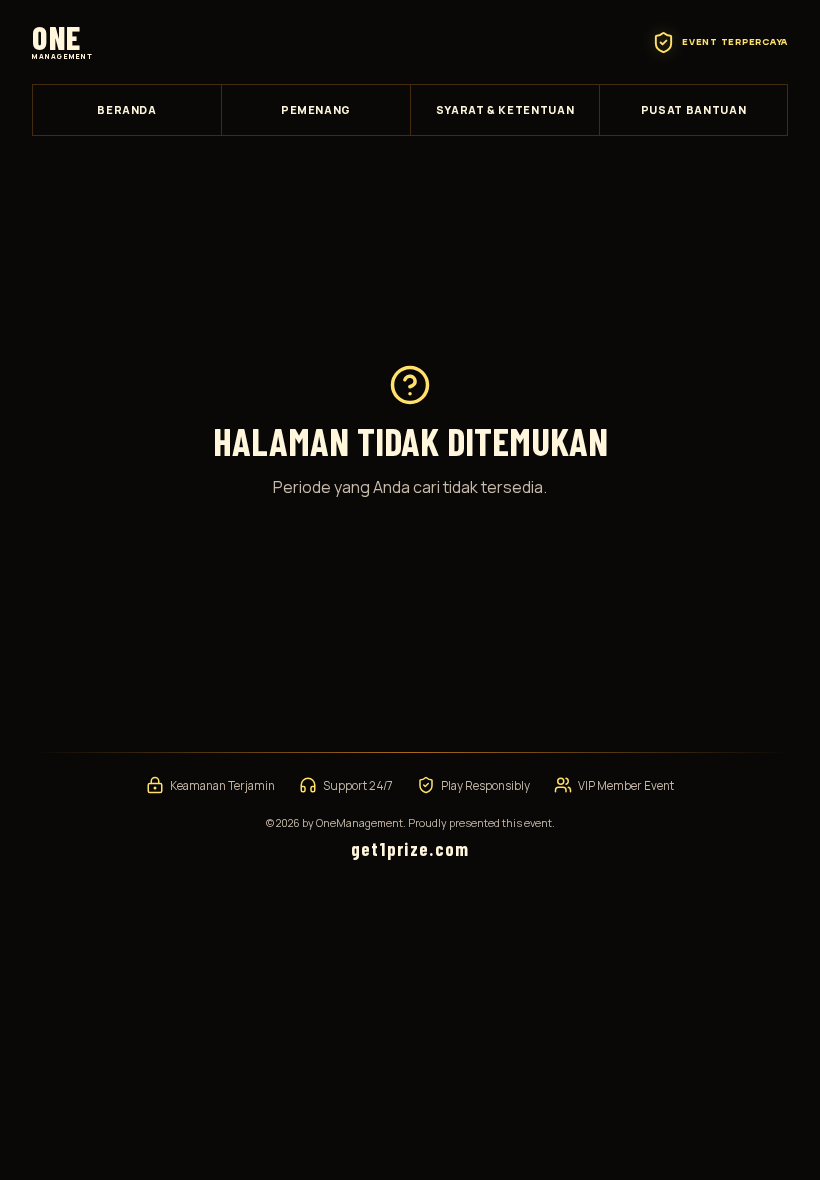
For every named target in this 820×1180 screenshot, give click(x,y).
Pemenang (316, 109)
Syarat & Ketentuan (505, 109)
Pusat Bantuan (694, 109)
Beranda (127, 109)
